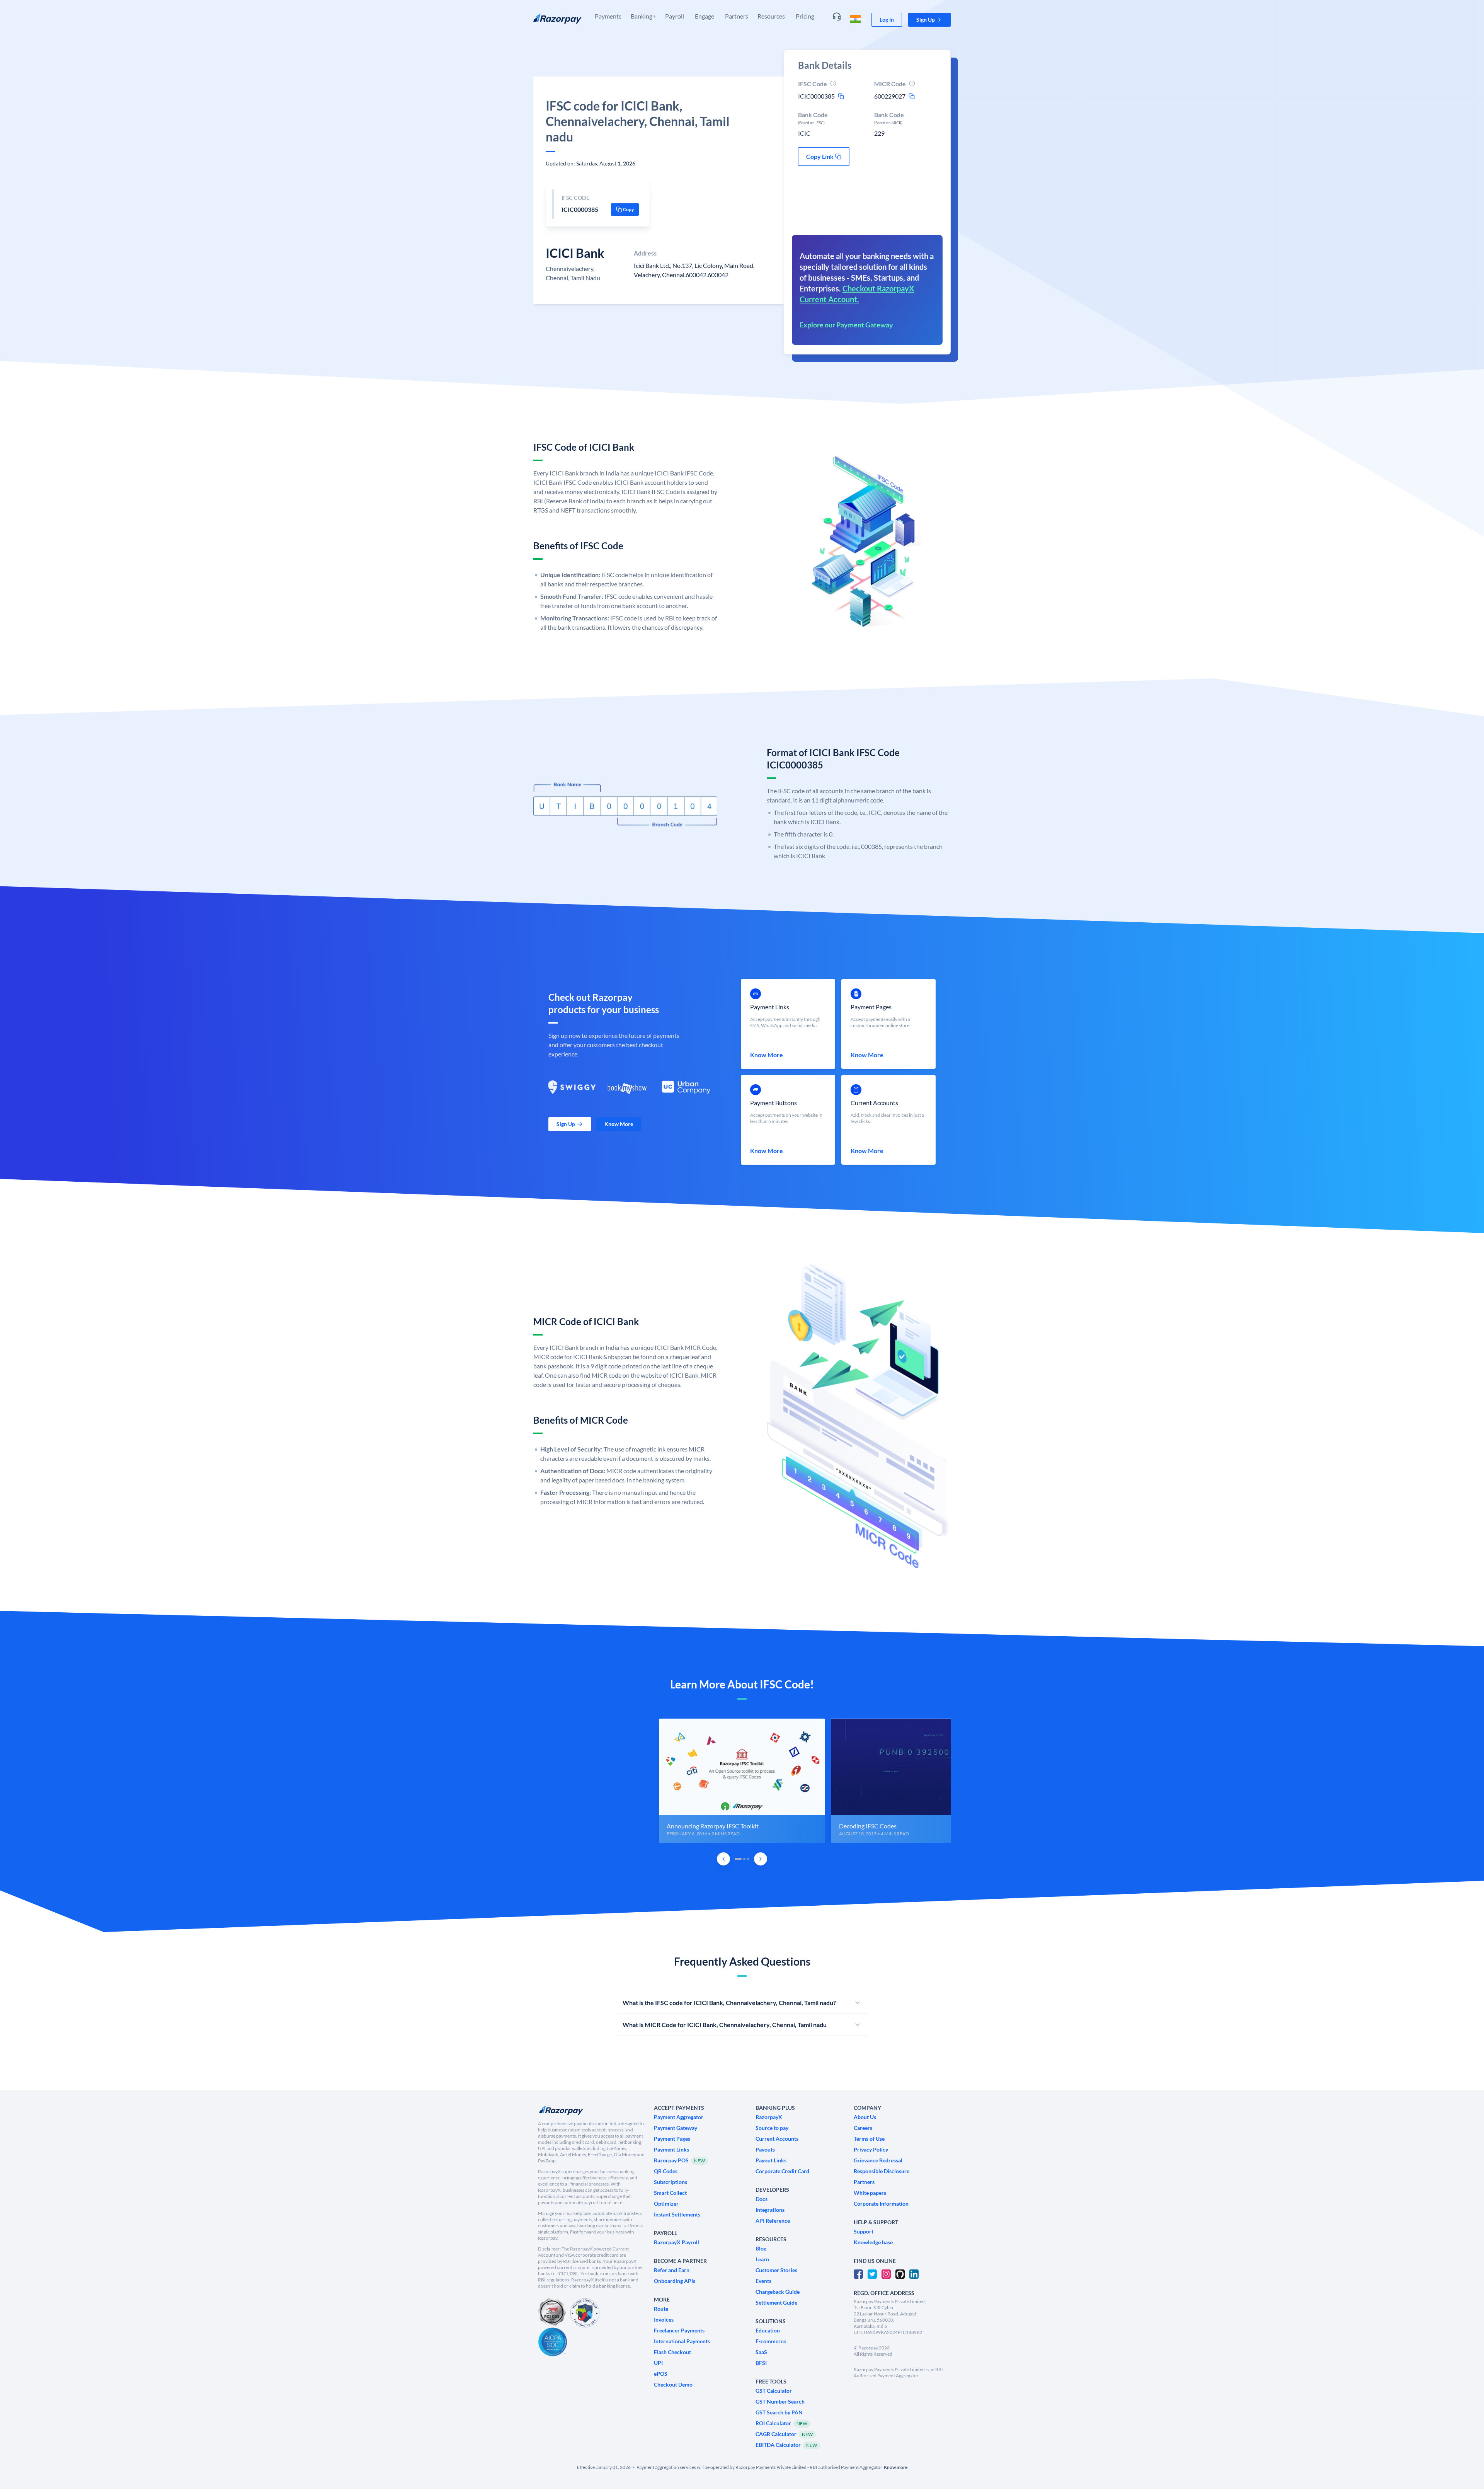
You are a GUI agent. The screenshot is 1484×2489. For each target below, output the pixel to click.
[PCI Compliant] (552, 2313)
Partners (737, 16)
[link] (887, 20)
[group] (742, 1781)
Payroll (675, 16)
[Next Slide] (761, 1859)
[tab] (738, 1859)
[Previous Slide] (723, 1859)
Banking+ (643, 16)
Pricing (805, 16)
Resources (771, 16)
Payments (608, 16)
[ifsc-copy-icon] (841, 96)
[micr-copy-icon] (912, 96)
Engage (705, 16)
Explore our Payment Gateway (846, 325)
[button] (929, 20)
